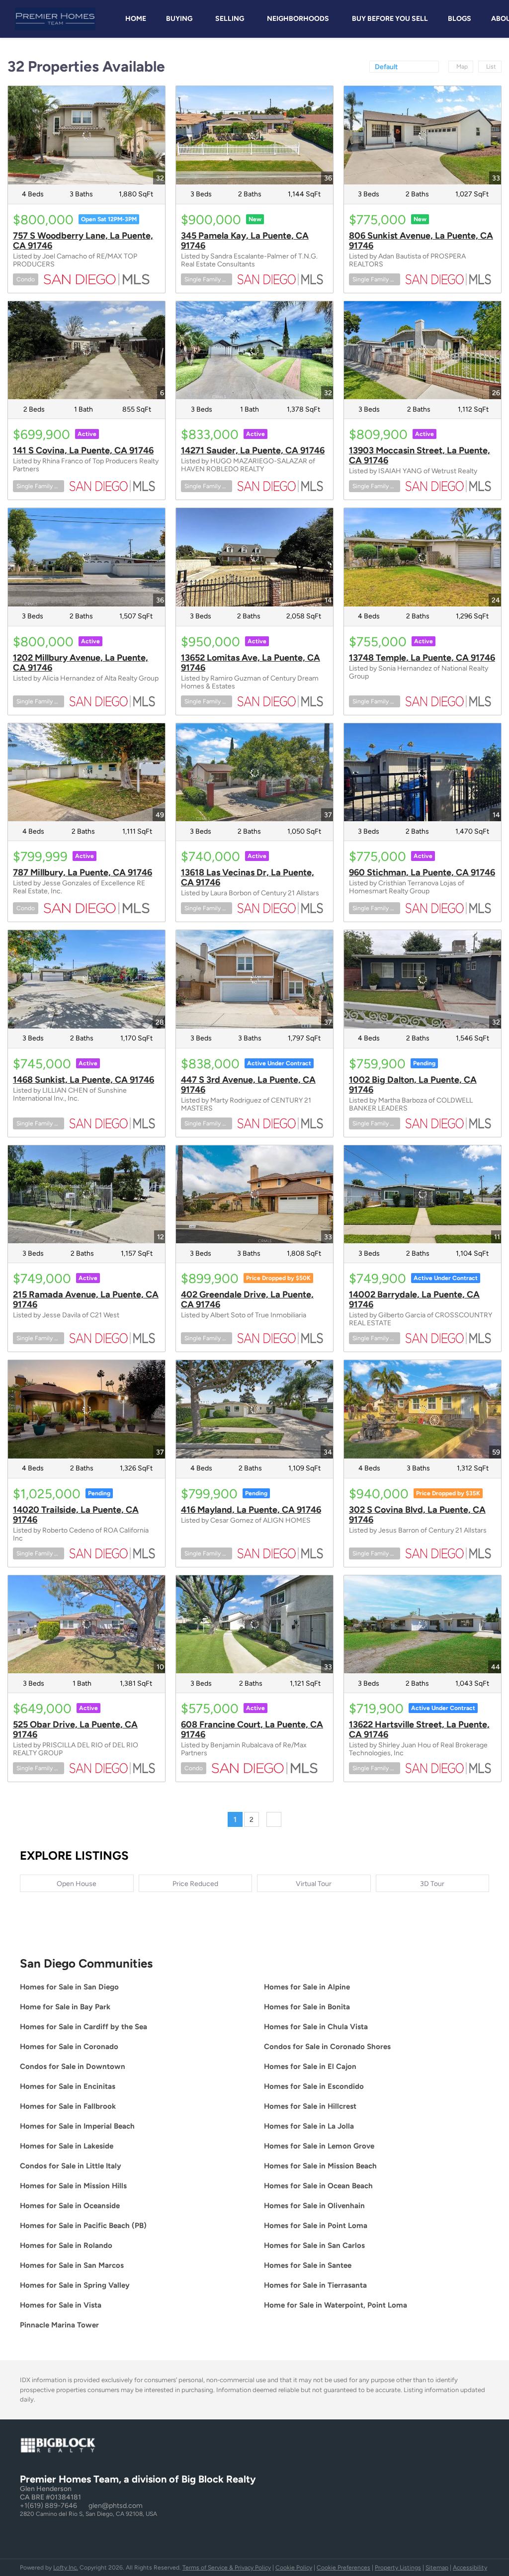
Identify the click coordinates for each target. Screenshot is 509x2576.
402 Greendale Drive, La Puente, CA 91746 (247, 1299)
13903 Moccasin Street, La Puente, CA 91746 (420, 455)
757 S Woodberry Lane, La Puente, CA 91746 (83, 241)
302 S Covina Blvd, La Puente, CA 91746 (417, 1515)
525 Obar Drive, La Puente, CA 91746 (75, 1729)
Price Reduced (195, 1884)
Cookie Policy (294, 2568)
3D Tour (432, 1884)
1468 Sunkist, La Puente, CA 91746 (84, 1080)
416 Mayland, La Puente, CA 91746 (251, 1510)
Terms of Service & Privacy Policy (227, 2568)
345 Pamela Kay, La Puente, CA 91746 (245, 241)
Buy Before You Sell (390, 19)
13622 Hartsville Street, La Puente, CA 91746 (419, 1729)
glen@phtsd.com (116, 2506)
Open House (77, 1884)
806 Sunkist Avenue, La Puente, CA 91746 (421, 241)
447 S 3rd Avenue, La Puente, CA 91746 (248, 1085)
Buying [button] (179, 19)
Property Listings (398, 2568)
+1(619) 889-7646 (48, 2506)
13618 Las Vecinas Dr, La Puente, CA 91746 (248, 877)
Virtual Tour (314, 1884)
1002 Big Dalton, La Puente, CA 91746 (413, 1085)
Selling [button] (230, 19)
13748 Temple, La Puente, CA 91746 (422, 658)
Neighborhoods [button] (298, 19)
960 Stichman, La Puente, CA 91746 (422, 872)
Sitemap (437, 2568)
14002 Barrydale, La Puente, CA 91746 (414, 1299)
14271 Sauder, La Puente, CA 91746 (253, 450)
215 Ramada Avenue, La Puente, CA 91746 (86, 1299)
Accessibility (470, 2568)
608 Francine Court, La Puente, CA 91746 (252, 1729)
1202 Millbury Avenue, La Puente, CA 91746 (81, 663)
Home (136, 19)
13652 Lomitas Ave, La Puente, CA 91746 (251, 663)
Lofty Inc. (66, 2568)
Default (386, 67)
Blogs (460, 19)
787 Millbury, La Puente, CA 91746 (83, 872)
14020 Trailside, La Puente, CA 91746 (76, 1515)
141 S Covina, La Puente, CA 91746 (83, 450)
